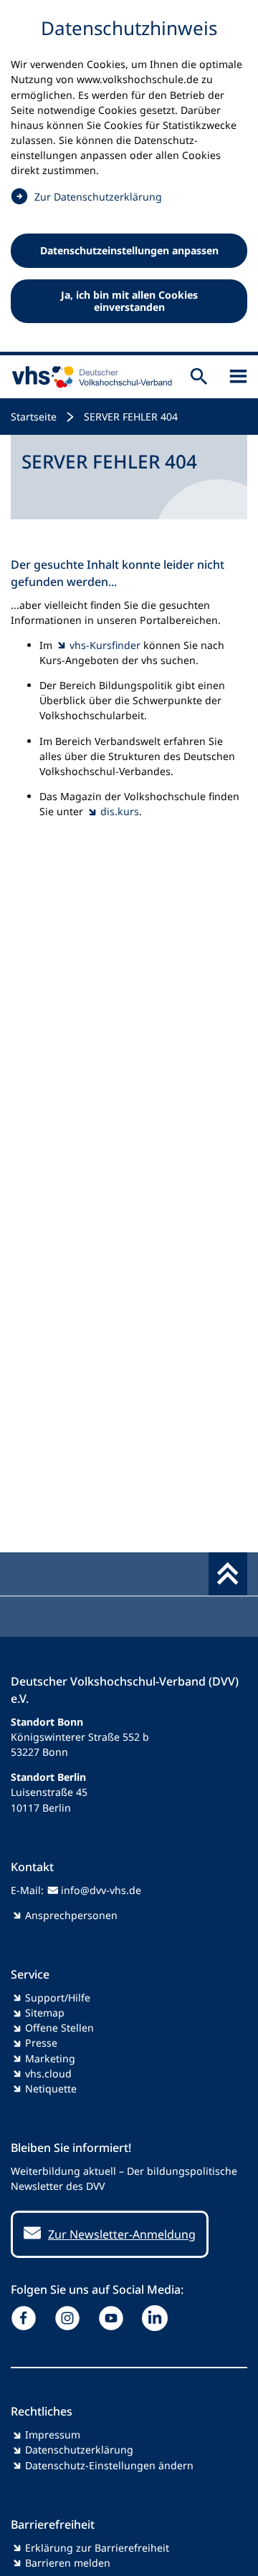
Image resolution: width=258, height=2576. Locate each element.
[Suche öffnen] (199, 376)
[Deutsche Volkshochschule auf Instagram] (71, 2318)
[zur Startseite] (89, 377)
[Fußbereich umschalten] (228, 1574)
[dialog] (129, 178)
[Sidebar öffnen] (238, 376)
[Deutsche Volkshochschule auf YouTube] (114, 2318)
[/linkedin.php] (158, 2318)
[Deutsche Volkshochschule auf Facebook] (27, 2318)
